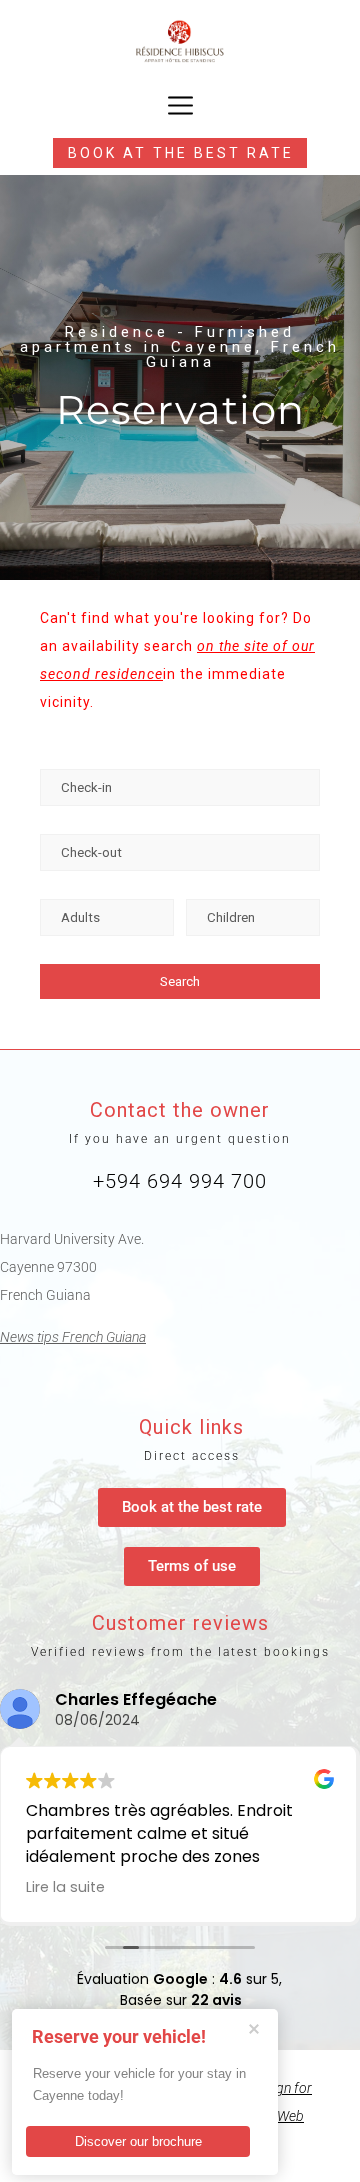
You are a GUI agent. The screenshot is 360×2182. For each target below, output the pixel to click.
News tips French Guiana (73, 1337)
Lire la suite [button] (65, 1887)
